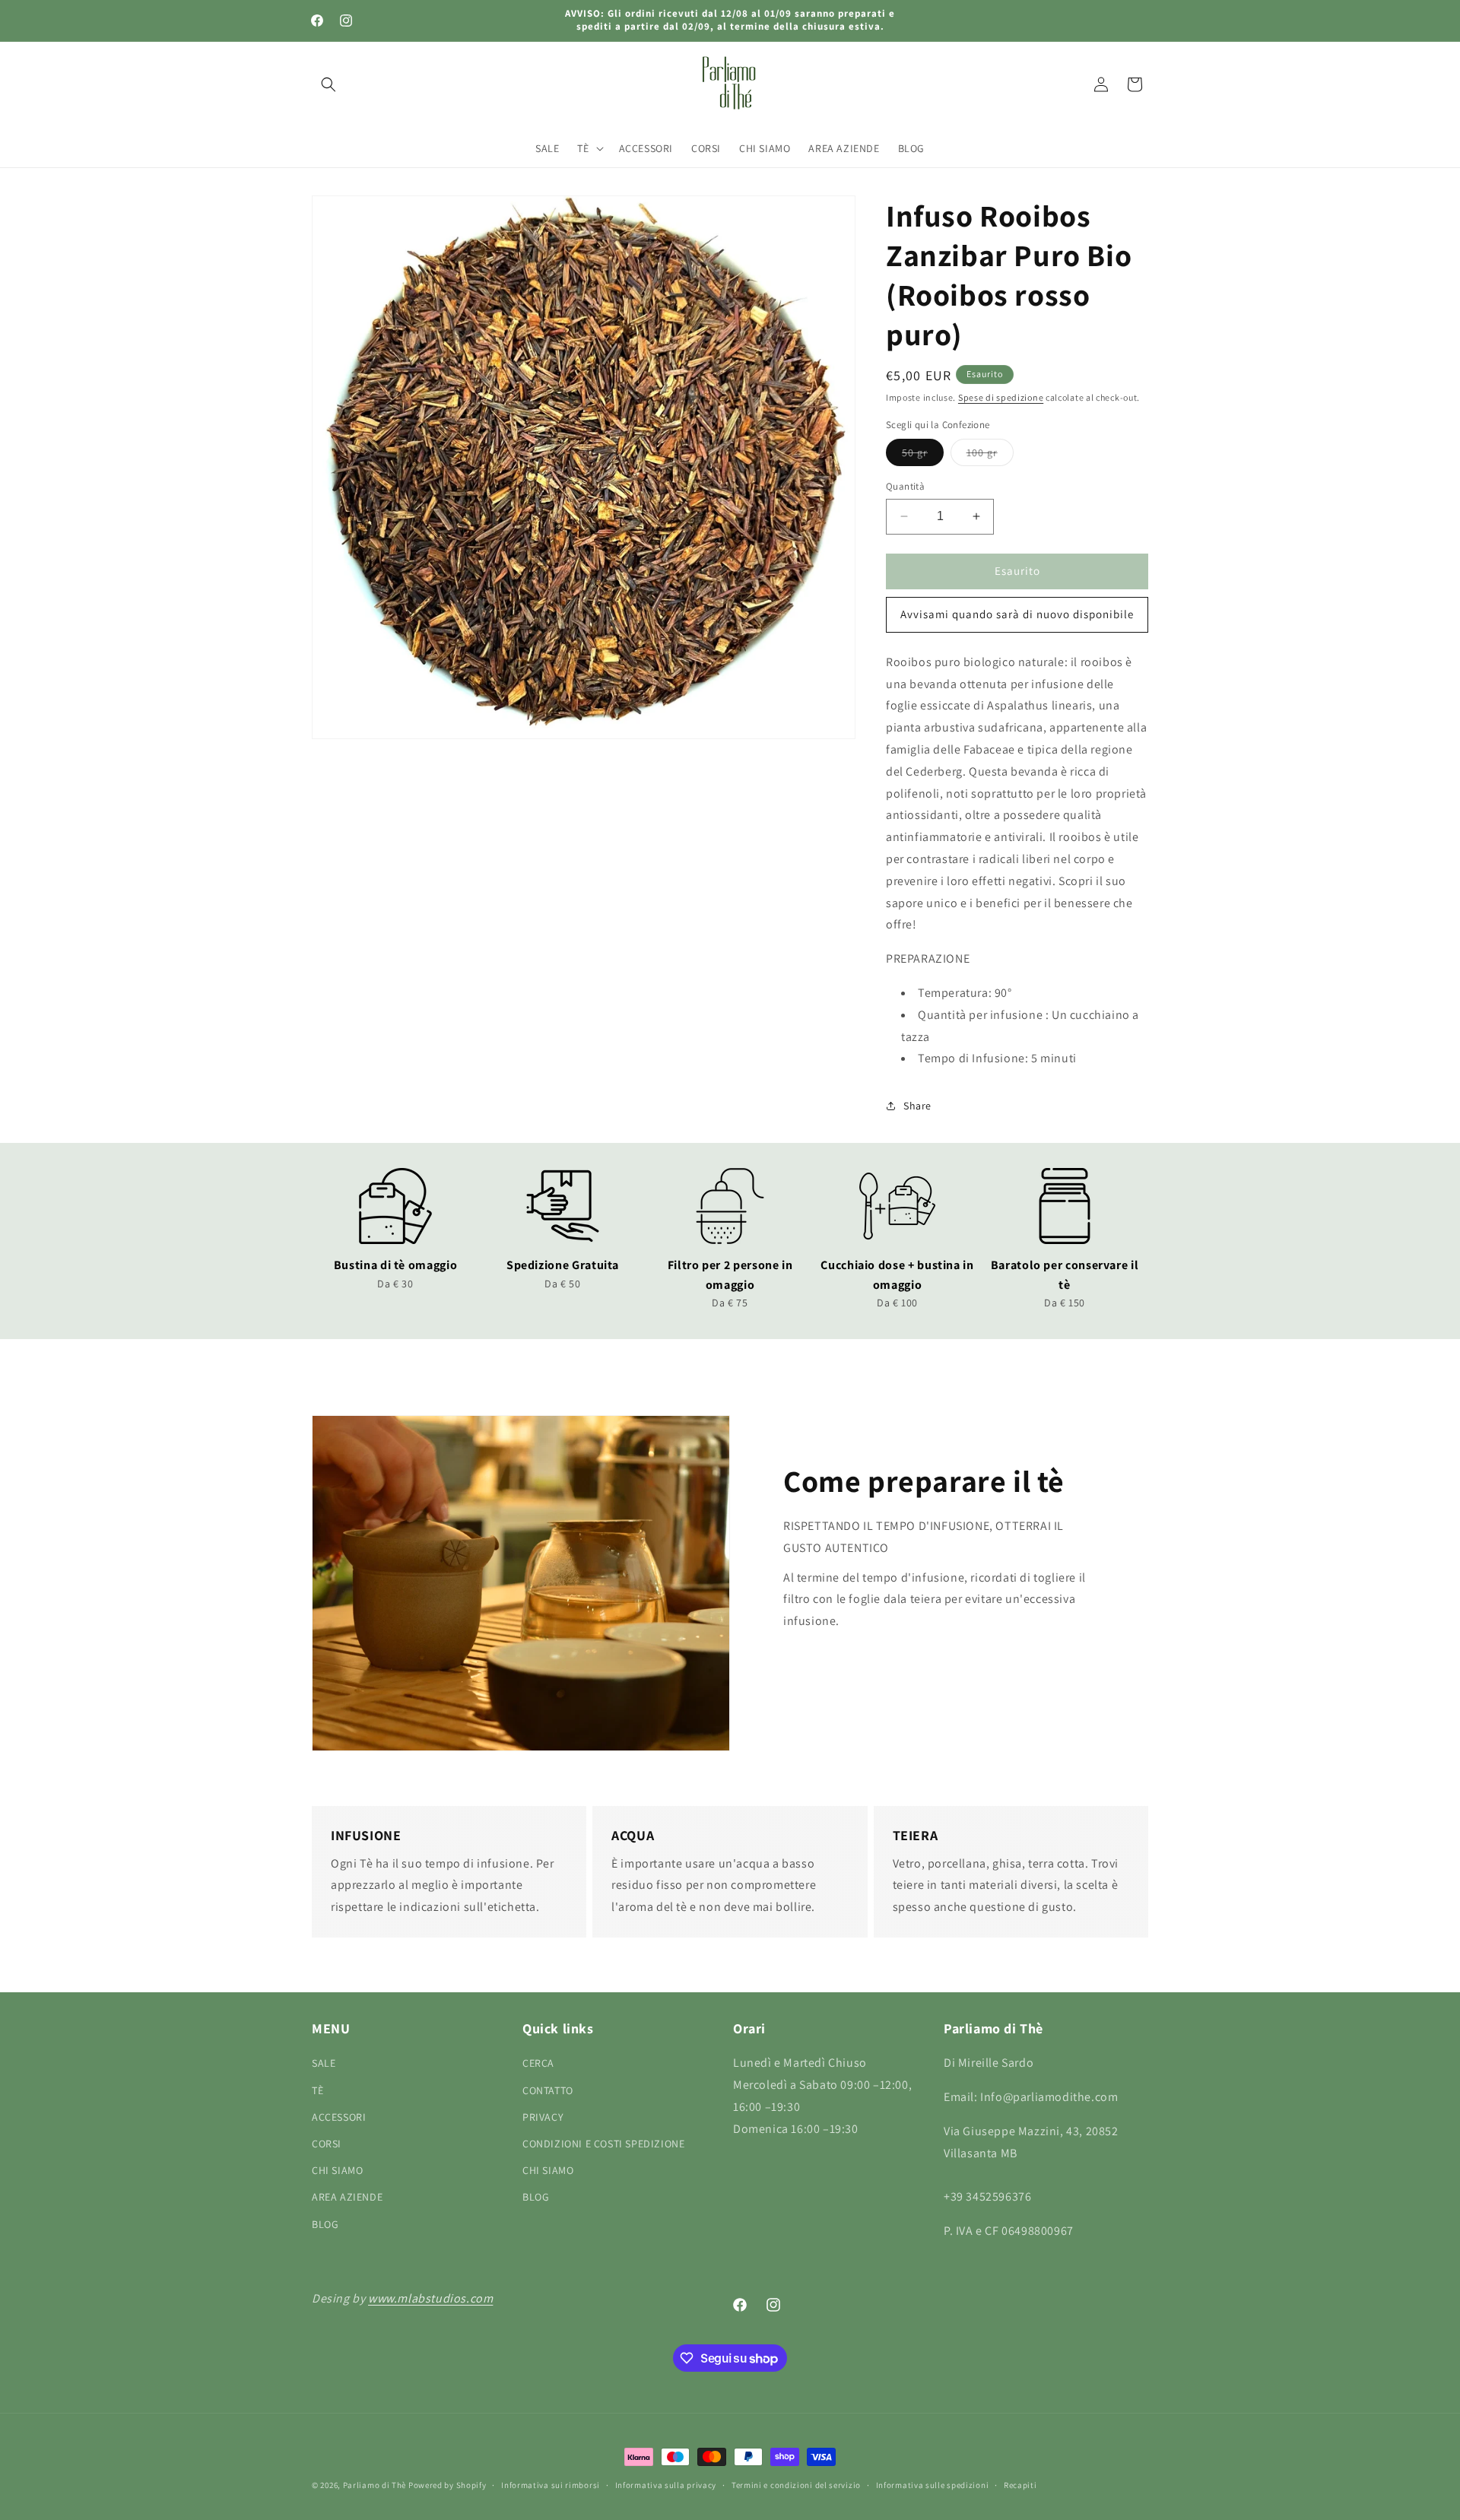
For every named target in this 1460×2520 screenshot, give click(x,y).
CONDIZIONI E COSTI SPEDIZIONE (603, 2144)
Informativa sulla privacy (666, 2485)
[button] (328, 84)
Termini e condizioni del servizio (796, 2485)
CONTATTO (548, 2090)
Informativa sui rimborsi (551, 2485)
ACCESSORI (339, 2117)
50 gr (923, 455)
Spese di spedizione (1001, 397)
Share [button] (917, 1106)
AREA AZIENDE (347, 2197)
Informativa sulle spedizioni (933, 2485)
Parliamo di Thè (375, 2485)
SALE (324, 2063)
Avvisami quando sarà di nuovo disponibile (1017, 614)
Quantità (905, 486)
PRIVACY (543, 2117)
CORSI (327, 2144)
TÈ (317, 2090)
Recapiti (1020, 2485)
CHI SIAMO (337, 2170)
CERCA (538, 2063)
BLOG (325, 2224)
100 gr (990, 455)
